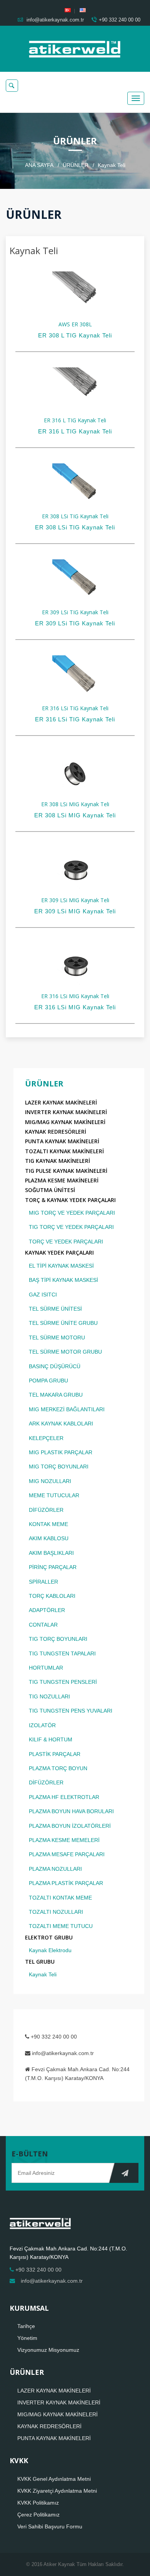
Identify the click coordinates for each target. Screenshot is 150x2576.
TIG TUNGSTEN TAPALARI (62, 1653)
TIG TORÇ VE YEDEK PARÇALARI (71, 1227)
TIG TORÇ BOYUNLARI (58, 1639)
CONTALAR (43, 1625)
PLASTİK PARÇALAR (55, 1754)
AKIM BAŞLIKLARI (51, 1553)
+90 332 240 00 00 (120, 20)
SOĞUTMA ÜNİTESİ (50, 1190)
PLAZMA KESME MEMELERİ (64, 1840)
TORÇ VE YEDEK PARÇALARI (66, 1242)
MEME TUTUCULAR (54, 1495)
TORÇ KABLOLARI (52, 1596)
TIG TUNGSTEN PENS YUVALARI (71, 1711)
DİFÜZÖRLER (46, 1510)
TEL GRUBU (40, 1962)
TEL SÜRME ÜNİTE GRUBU (63, 1323)
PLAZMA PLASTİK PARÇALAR (66, 1883)
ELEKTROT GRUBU (49, 1937)
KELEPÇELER (46, 1438)
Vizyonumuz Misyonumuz (48, 2350)
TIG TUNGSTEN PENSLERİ (63, 1682)
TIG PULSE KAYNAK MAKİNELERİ (66, 1171)
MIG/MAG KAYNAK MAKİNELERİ (65, 1122)
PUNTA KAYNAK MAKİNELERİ (62, 1141)
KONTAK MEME (48, 1524)
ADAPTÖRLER (47, 1610)
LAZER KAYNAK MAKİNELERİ (61, 1102)
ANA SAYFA (39, 165)
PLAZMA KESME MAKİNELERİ (62, 1180)
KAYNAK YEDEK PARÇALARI (59, 1252)
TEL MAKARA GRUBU (56, 1395)
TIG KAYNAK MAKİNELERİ (57, 1161)
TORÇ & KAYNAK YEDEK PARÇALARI (70, 1200)
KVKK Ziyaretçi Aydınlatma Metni (57, 2491)
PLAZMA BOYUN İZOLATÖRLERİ (70, 1826)
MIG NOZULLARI (50, 1481)
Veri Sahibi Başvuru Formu (50, 2526)
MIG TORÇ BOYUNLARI (59, 1467)
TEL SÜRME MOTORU (57, 1338)
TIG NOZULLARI (49, 1696)
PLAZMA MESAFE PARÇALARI (67, 1854)
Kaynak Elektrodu (50, 1950)
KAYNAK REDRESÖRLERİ (56, 1132)
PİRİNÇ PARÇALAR (53, 1567)
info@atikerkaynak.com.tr (54, 20)
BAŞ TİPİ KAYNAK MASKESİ (63, 1280)
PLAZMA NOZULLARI (55, 1869)
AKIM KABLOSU (49, 1538)
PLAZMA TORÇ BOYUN (58, 1768)
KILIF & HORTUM (51, 1739)
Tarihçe (26, 2326)
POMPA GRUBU (48, 1381)
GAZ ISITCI (43, 1295)
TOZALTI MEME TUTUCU (61, 1926)
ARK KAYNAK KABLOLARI (61, 1424)
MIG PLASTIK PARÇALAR (61, 1452)
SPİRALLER (43, 1582)
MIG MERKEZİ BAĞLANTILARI (67, 1409)
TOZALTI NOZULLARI (56, 1912)
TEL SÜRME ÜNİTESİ (55, 1309)
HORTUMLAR (46, 1668)
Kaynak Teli (43, 1974)
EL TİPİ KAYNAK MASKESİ (61, 1266)
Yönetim (27, 2338)
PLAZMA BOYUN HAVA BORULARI (71, 1811)
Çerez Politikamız (38, 2515)
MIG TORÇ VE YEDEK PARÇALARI (72, 1213)
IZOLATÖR (42, 1725)
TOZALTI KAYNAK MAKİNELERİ (64, 1151)
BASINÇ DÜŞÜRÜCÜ (55, 1366)
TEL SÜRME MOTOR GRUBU (65, 1352)
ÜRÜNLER (76, 165)
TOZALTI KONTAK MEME (60, 1898)
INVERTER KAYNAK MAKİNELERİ (66, 1112)
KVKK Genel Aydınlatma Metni (54, 2479)
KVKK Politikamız (38, 2503)
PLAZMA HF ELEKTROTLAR (64, 1797)
